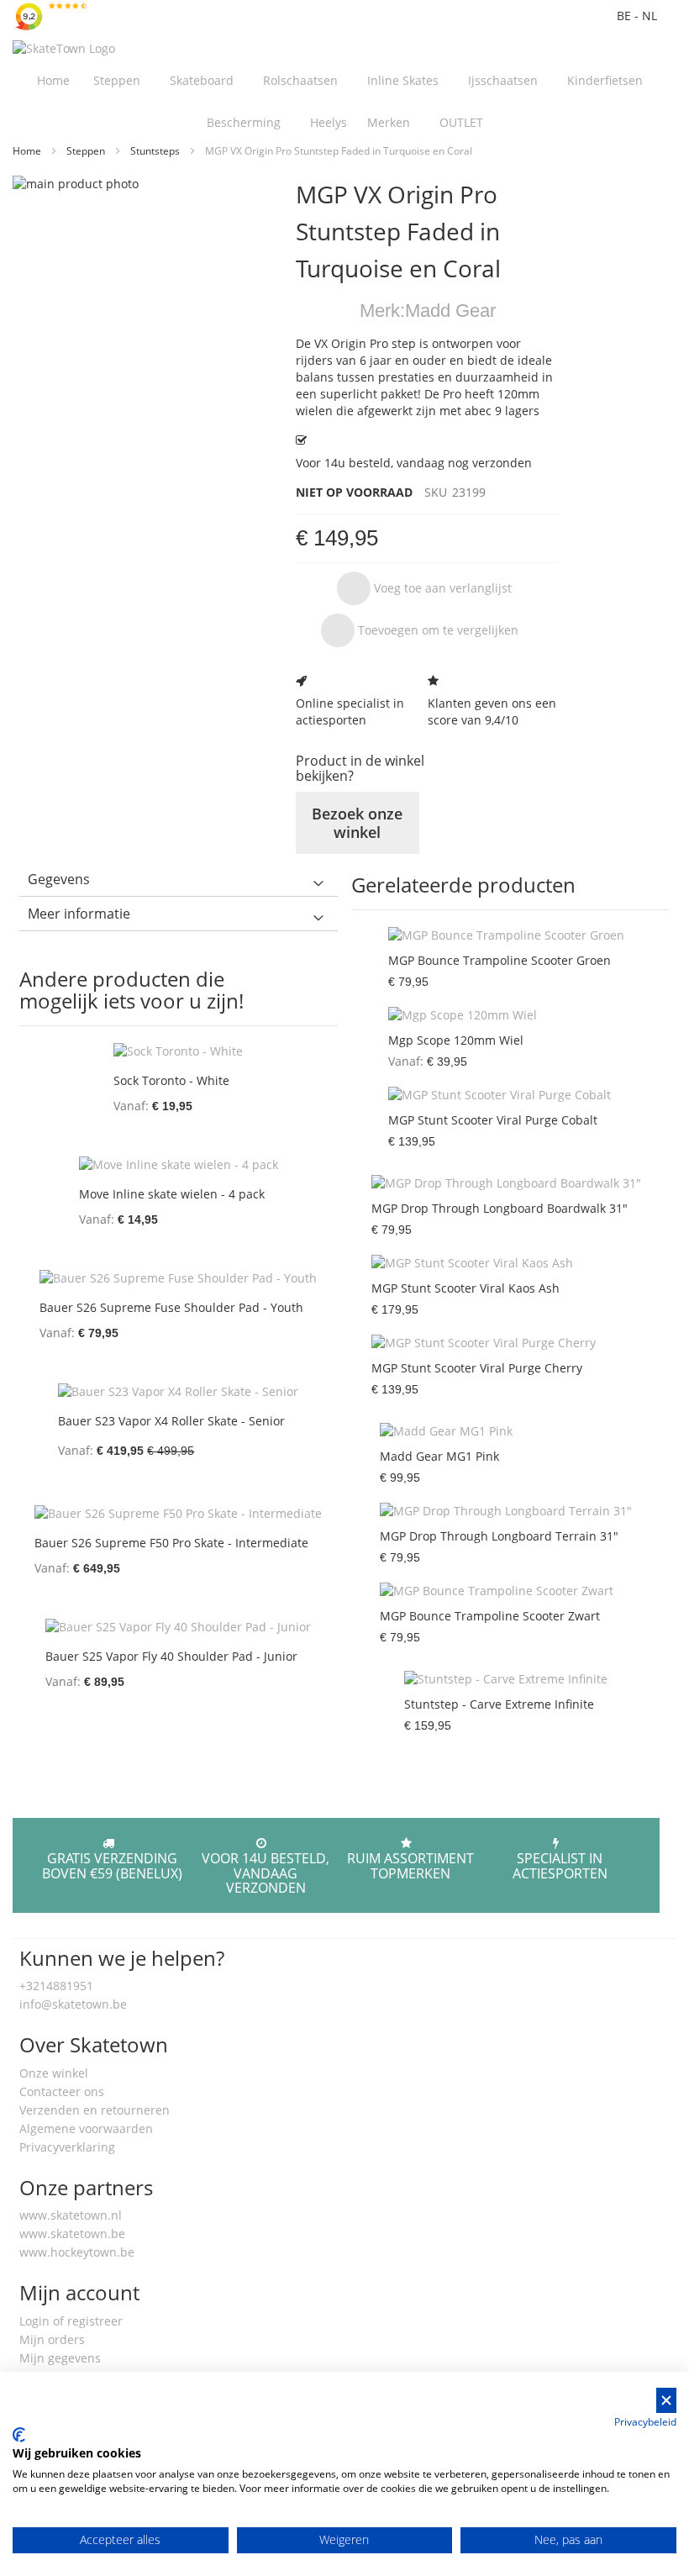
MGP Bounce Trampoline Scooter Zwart (490, 1616)
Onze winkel (54, 2073)
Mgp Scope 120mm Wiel (456, 1040)
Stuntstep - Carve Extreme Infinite (499, 1704)
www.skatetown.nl (71, 2215)
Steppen (87, 151)
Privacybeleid (645, 2422)
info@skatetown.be (73, 2004)
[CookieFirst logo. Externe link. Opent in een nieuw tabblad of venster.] (19, 2435)
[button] (424, 588)
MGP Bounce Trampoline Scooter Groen (500, 960)
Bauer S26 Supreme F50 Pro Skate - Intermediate (171, 1543)
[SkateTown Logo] (64, 49)
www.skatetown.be (72, 2234)
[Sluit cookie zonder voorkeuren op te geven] (666, 2401)
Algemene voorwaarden (86, 2128)
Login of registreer (71, 2321)
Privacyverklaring (67, 2147)
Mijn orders (52, 2339)
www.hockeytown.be (77, 2252)
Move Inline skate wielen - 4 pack (172, 1194)
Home (28, 151)
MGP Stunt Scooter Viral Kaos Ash (465, 1288)
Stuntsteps (156, 151)
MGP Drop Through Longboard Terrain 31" (499, 1536)
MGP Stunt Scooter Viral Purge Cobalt (493, 1120)
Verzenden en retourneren (95, 2110)
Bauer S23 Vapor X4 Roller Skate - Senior (171, 1421)
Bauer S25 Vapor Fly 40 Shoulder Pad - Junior (171, 1656)
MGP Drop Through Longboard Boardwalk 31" (500, 1208)
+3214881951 (56, 1986)
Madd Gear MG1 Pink (439, 1456)
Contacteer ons (62, 2091)
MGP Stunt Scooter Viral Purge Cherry (477, 1368)
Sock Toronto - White (171, 1080)
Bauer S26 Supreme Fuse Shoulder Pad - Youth (171, 1307)
